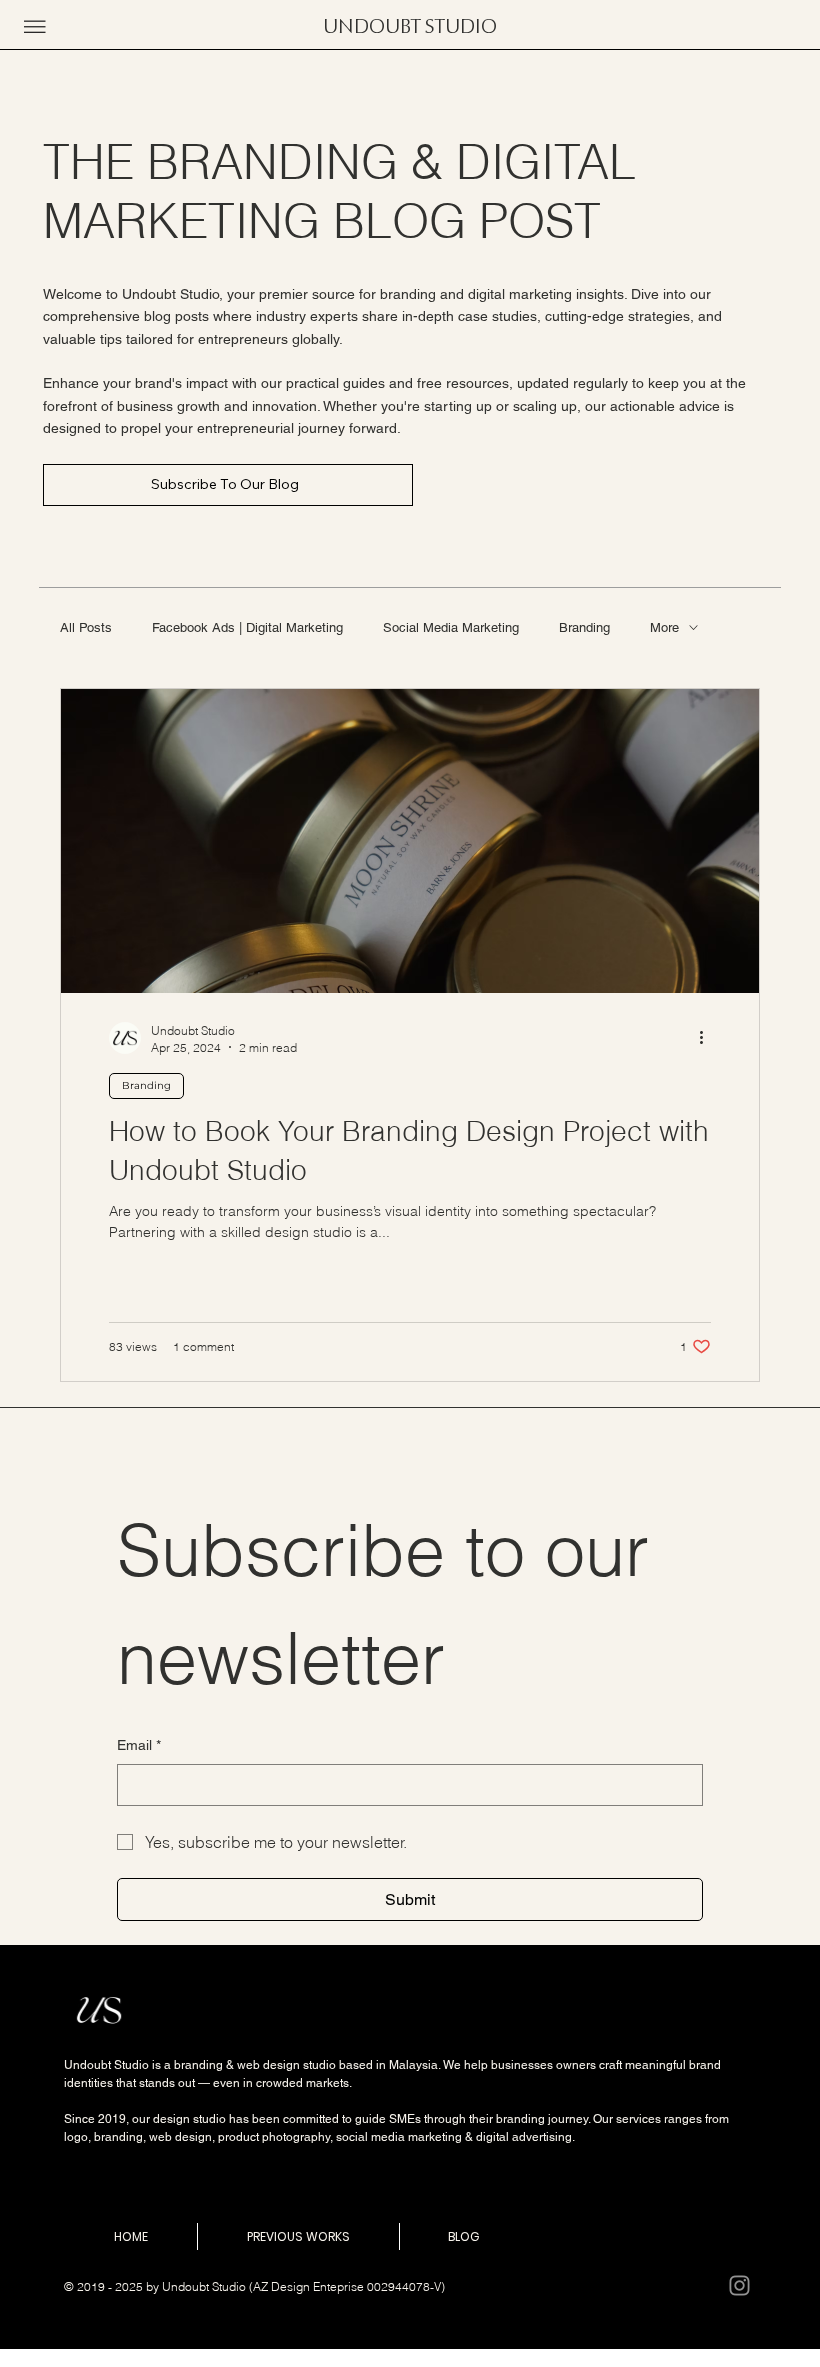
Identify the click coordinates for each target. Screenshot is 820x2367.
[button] (35, 27)
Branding (584, 627)
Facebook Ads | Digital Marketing (247, 627)
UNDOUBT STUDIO (410, 27)
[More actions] (708, 1038)
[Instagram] (739, 2285)
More (664, 627)
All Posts (86, 627)
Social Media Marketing (451, 627)
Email (139, 1745)
